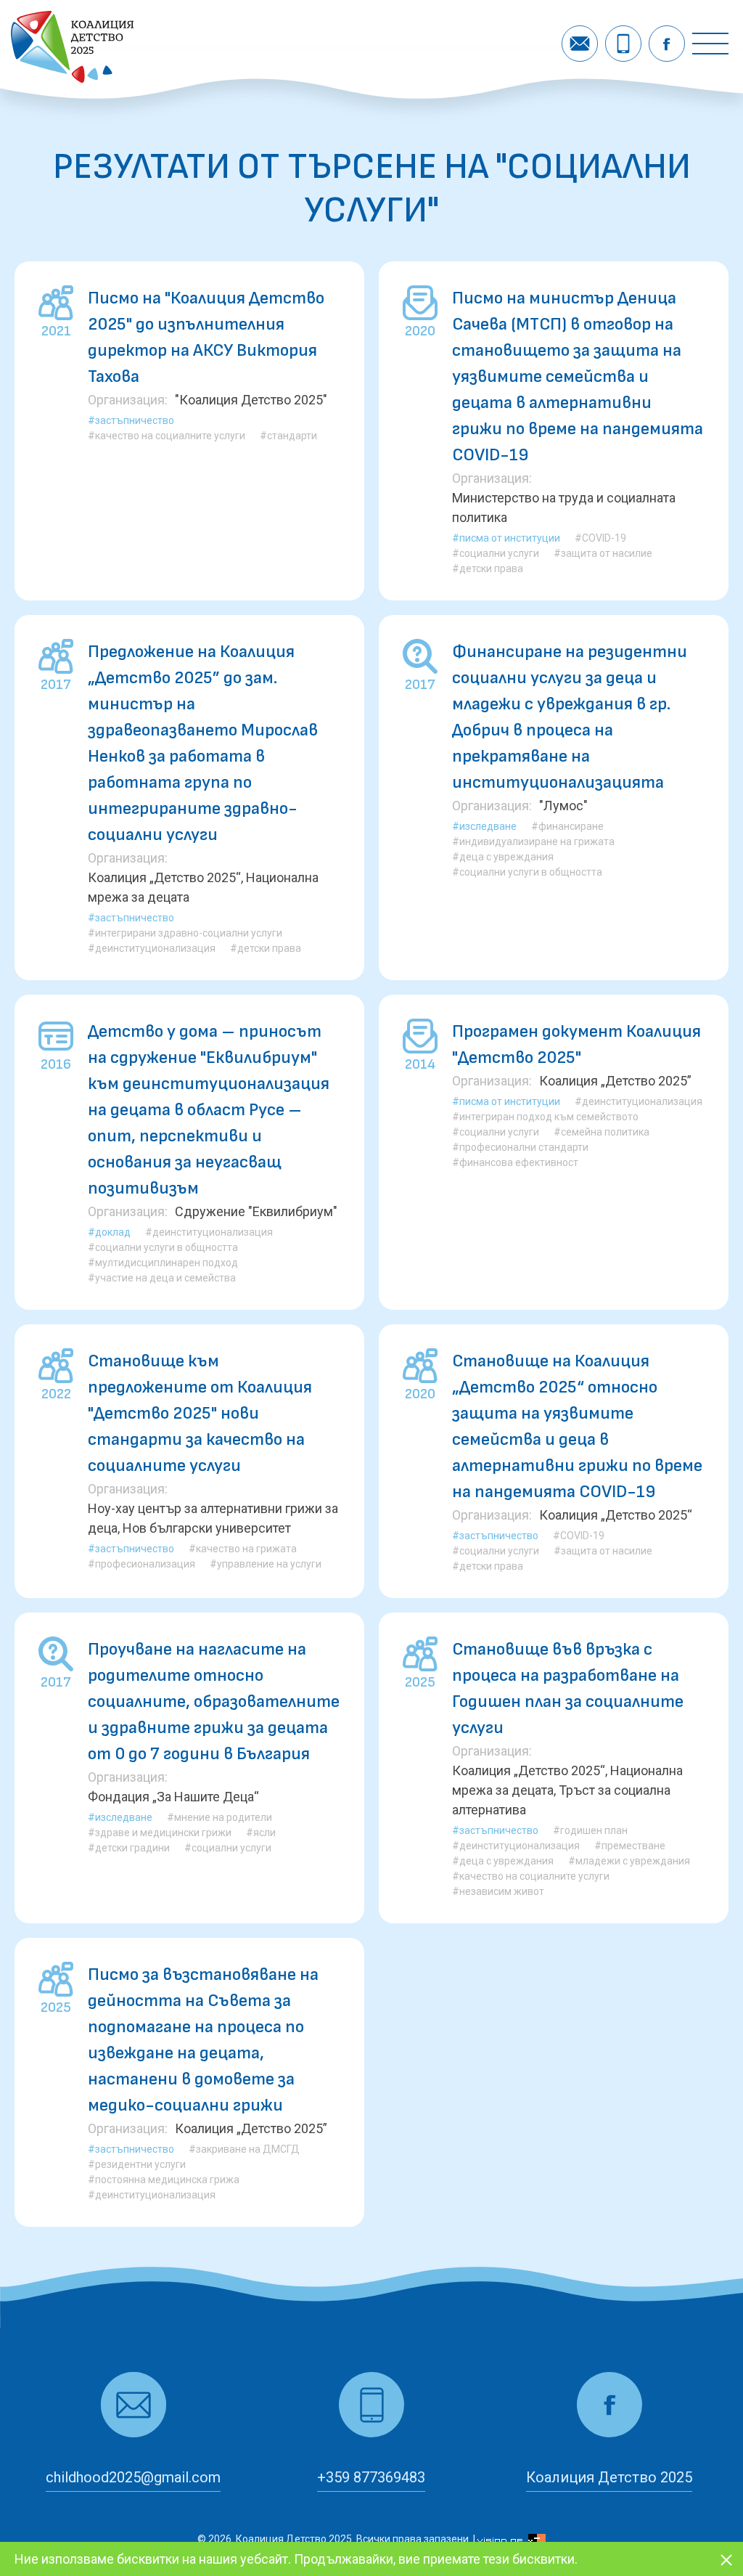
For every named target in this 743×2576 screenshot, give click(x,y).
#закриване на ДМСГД (244, 2149)
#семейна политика (602, 1132)
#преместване (630, 1846)
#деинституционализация (152, 948)
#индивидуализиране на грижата (533, 841)
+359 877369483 (371, 2477)
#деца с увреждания (503, 857)
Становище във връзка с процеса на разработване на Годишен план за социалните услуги (568, 1688)
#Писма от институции (506, 538)
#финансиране (567, 826)
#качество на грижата (243, 1549)
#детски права (488, 568)
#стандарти (288, 436)
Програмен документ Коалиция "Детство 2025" (576, 1044)
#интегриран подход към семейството (545, 1117)
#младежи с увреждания (629, 1861)
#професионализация (141, 1564)
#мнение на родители (219, 1817)
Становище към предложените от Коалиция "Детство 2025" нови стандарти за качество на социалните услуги (200, 1413)
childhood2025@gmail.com (133, 2477)
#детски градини (129, 1848)
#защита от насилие (603, 553)
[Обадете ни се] (623, 44)
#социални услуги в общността (527, 872)
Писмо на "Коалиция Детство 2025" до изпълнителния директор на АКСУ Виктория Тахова (206, 337)
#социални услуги (496, 553)
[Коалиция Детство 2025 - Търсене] (73, 78)
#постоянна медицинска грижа (164, 2180)
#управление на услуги (266, 1564)
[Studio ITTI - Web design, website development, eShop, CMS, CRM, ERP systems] (512, 2539)
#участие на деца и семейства (162, 1278)
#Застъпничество (131, 420)
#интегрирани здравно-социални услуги (185, 933)
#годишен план (590, 1830)
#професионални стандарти (520, 1147)
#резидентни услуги (137, 2164)
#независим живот (498, 1891)
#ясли (261, 1833)
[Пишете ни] (580, 44)
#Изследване (484, 826)
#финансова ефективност (515, 1162)
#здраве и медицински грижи (160, 1833)
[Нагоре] (708, 2519)
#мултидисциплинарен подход (163, 1263)
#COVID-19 (600, 538)
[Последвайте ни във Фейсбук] (667, 44)
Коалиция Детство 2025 (609, 2477)
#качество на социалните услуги (167, 436)
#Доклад (109, 1232)
